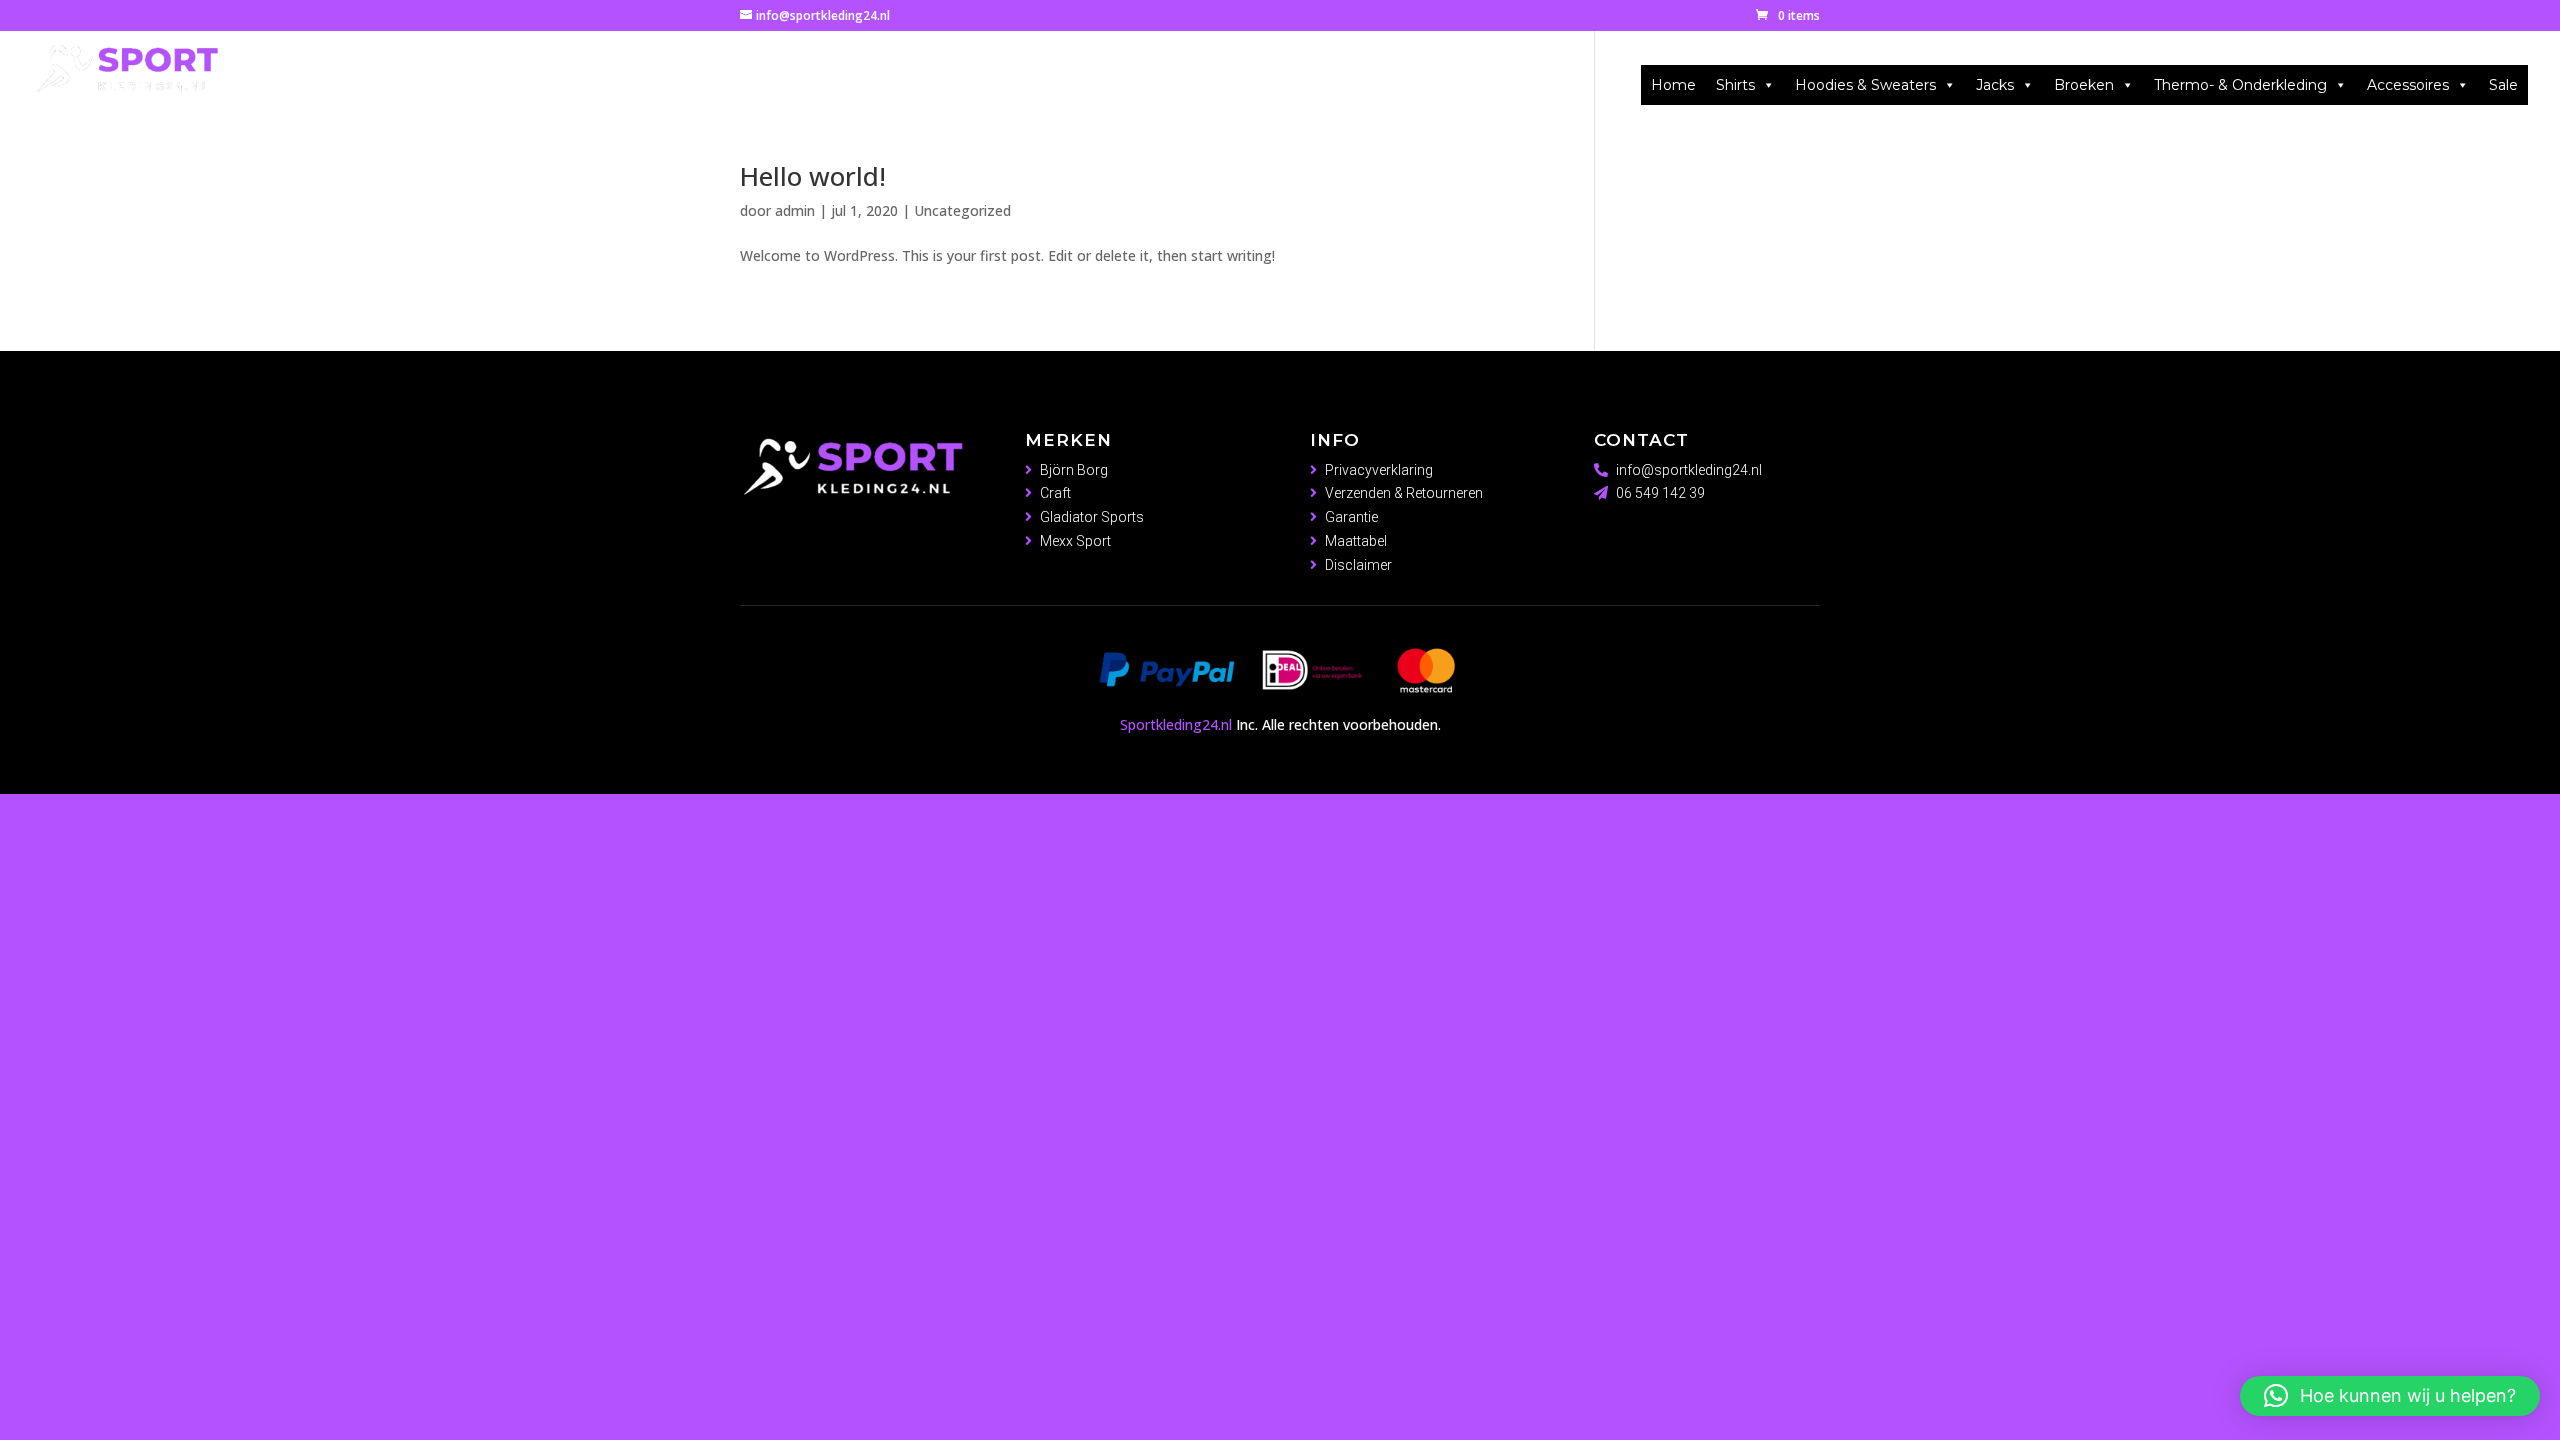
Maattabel (1356, 541)
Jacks (1995, 85)
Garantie (1351, 517)
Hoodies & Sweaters (1865, 85)
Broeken (2084, 85)
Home (1673, 85)
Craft (1055, 493)
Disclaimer (1358, 565)
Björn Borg (1074, 470)
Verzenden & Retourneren (1404, 493)
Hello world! (813, 176)
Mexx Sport (1075, 541)
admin (795, 210)
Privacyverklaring (1379, 470)
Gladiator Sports (1092, 517)
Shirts (1735, 85)
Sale (2503, 85)
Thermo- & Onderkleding (2240, 85)
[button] (2390, 1396)
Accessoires (2408, 85)
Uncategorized (962, 210)
